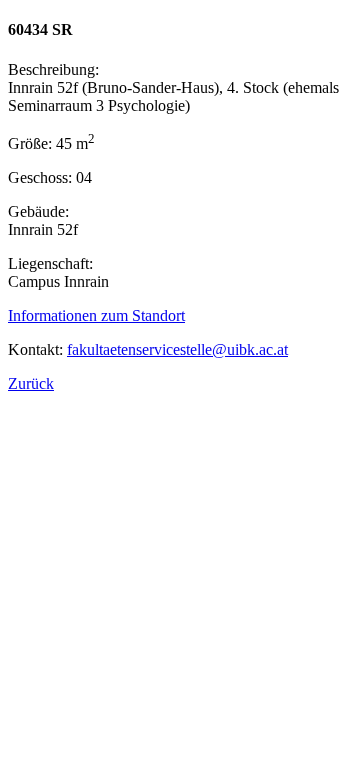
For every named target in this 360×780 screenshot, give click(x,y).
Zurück (31, 383)
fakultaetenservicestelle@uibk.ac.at (177, 349)
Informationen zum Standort (96, 315)
